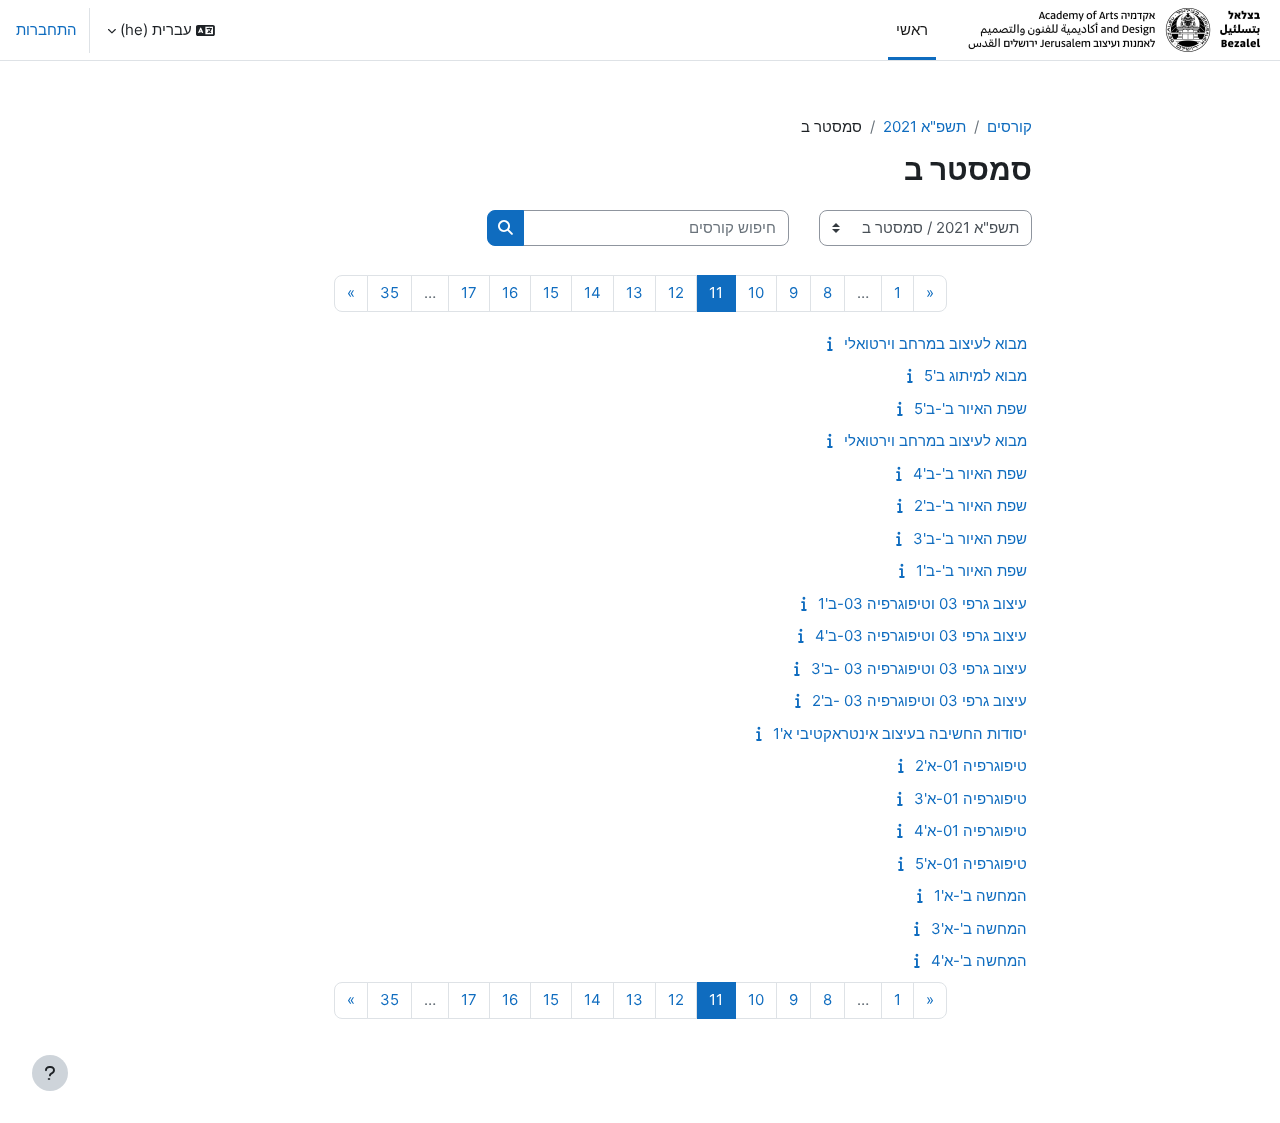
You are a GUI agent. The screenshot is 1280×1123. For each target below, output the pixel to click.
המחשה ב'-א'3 (979, 928)
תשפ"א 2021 (924, 126)
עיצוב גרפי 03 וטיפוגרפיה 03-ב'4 (921, 635)
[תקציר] (825, 343)
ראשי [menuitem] (912, 29)
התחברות (46, 29)
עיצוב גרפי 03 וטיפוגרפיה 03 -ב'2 (919, 700)
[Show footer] (50, 1073)
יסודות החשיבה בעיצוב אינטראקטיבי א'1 (900, 733)
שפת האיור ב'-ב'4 (970, 473)
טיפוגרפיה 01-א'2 (971, 765)
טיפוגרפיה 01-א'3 (970, 798)
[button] (161, 30)
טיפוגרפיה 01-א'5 (971, 863)
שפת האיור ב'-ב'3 (970, 538)
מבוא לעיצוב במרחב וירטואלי (935, 343)
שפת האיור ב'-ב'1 (971, 570)
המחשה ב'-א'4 (979, 960)
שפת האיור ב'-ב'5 (970, 408)
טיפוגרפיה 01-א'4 (970, 830)
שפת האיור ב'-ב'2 (970, 505)
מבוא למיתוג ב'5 (975, 375)
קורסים (1009, 126)
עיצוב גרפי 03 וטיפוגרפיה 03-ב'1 (922, 603)
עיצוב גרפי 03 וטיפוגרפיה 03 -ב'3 (919, 668)
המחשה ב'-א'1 (980, 895)
